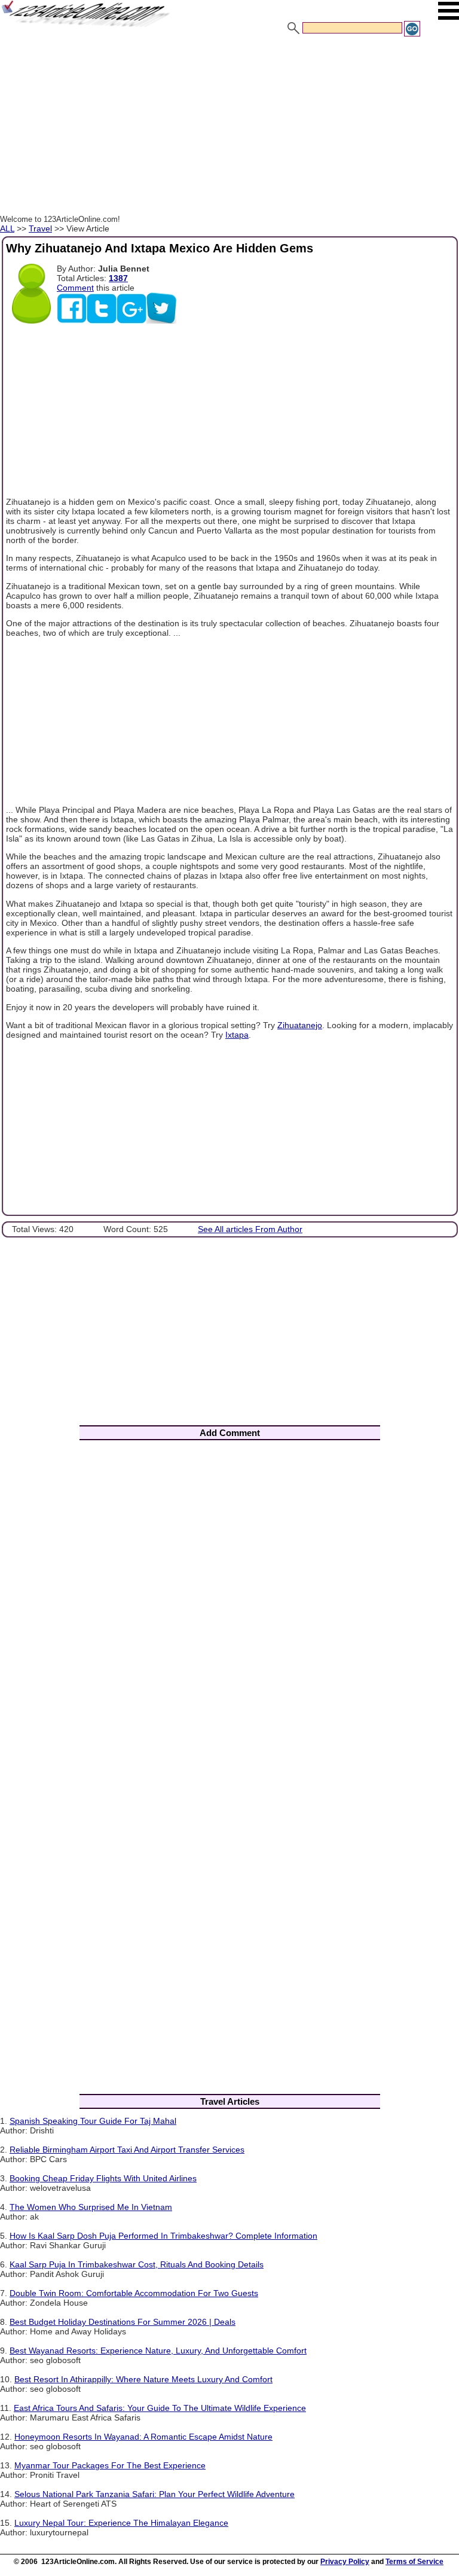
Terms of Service (414, 2562)
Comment (75, 288)
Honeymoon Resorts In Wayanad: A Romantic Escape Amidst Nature (143, 2437)
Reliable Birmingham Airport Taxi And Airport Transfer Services (127, 2150)
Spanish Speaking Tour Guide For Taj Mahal (93, 2121)
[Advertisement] (229, 127)
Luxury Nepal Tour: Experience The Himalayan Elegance (121, 2523)
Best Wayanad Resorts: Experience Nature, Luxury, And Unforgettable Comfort (158, 2351)
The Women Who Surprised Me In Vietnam (91, 2207)
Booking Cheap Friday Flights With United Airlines (103, 2178)
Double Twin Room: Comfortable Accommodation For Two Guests (134, 2293)
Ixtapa (237, 1035)
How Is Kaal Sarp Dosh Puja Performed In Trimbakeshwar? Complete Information (163, 2236)
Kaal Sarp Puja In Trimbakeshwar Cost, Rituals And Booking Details (137, 2264)
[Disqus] (229, 1607)
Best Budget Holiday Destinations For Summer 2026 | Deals (123, 2322)
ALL (7, 228)
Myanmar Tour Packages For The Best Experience (110, 2465)
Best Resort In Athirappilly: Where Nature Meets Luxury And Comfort (143, 2379)
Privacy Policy (345, 2562)
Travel (40, 228)
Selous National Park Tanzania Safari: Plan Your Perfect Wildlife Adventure (154, 2494)
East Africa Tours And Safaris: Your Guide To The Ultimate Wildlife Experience (160, 2408)
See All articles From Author (250, 1229)
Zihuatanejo (300, 1025)
